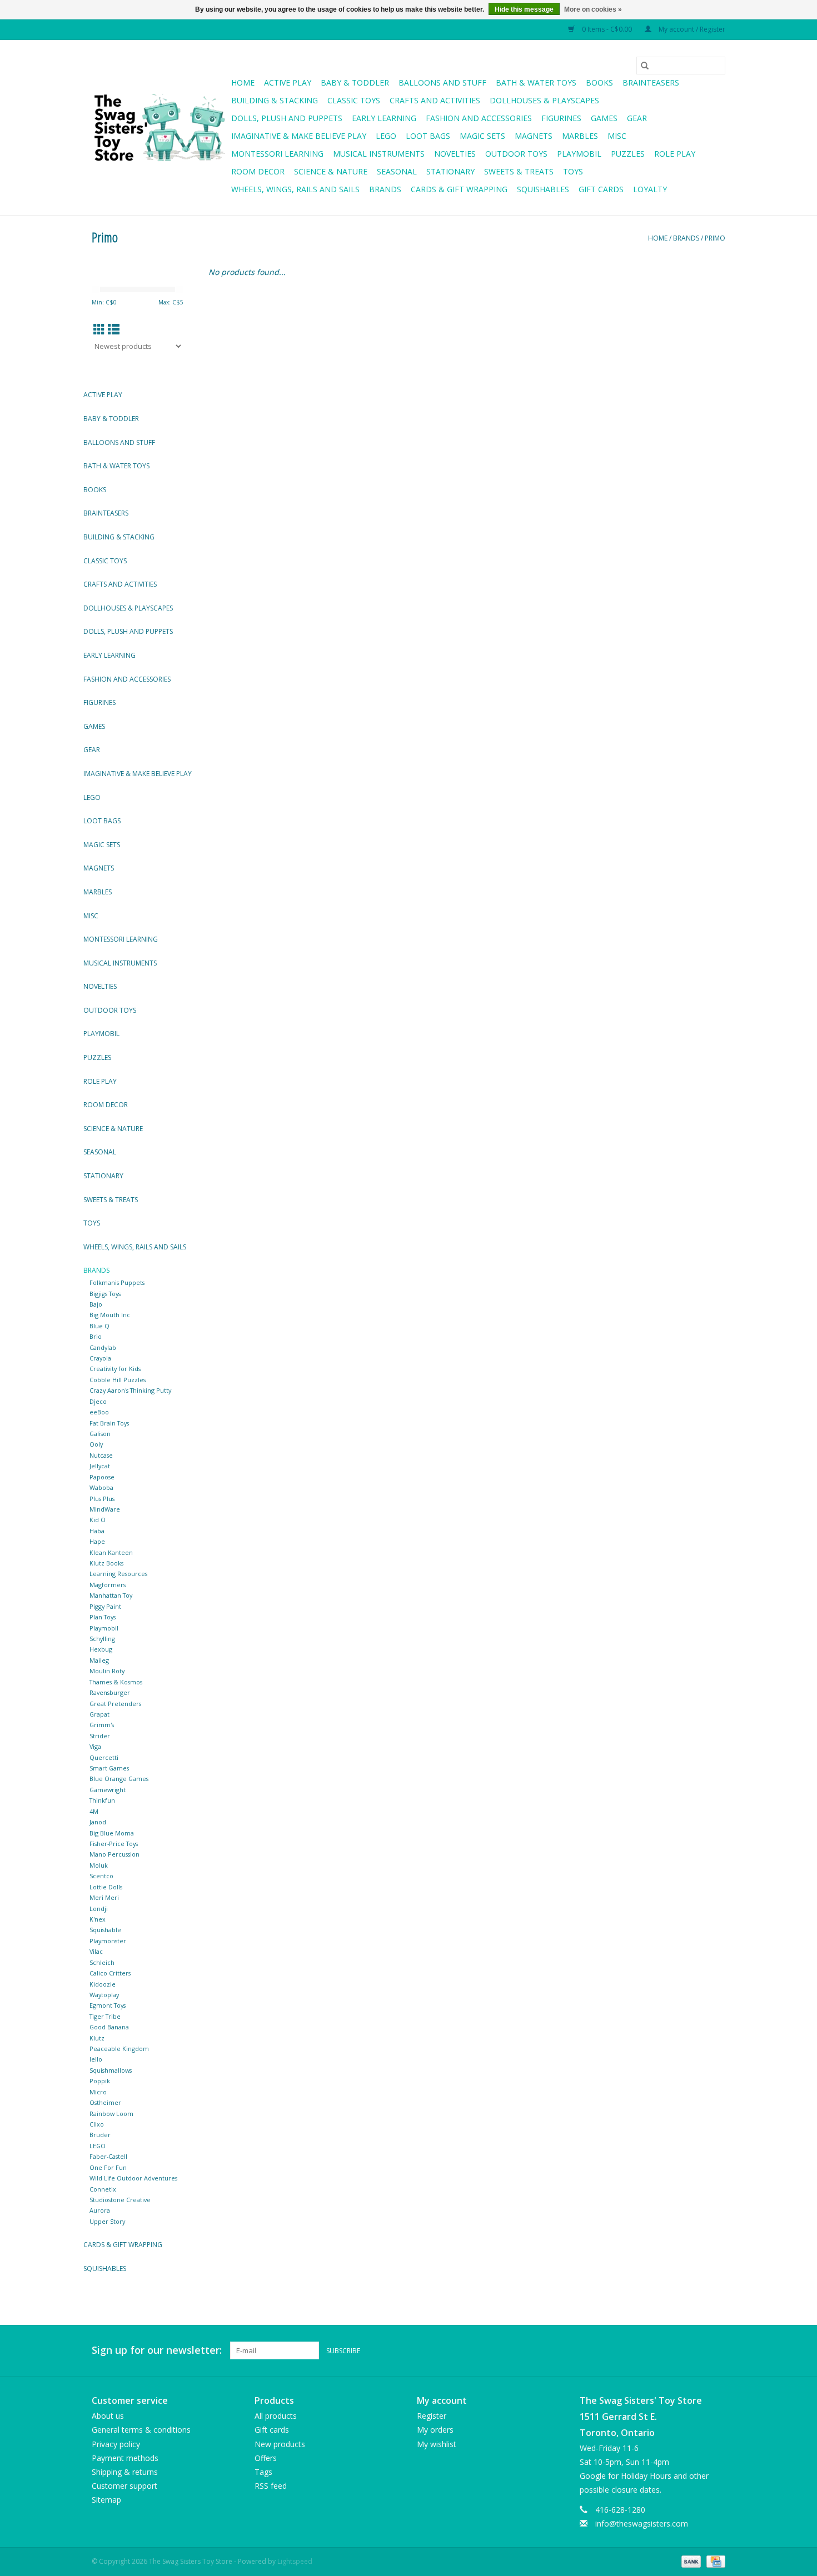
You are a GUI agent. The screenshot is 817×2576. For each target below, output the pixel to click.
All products (276, 2416)
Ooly (96, 1444)
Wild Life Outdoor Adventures (133, 2178)
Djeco (98, 1401)
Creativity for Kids (115, 1369)
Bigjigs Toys (105, 1294)
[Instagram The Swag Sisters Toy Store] (716, 2350)
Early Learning (384, 118)
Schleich (102, 1962)
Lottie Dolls (106, 1887)
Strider (100, 1736)
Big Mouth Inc (110, 1315)
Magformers (108, 1585)
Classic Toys (354, 100)
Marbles (580, 136)
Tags (263, 2472)
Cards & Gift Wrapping (459, 189)
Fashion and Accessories (479, 118)
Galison (100, 1434)
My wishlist (437, 2444)
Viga (95, 1746)
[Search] (645, 66)
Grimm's (102, 1725)
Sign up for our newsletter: (157, 2350)
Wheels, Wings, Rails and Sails (295, 189)
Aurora (100, 2210)
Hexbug (101, 1649)
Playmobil (579, 154)
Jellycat (100, 1466)
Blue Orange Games (119, 1779)
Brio (96, 1336)
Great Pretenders (115, 1704)
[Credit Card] (714, 2561)
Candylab (103, 1347)
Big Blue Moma (112, 1833)
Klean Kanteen (111, 1552)
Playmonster (108, 1941)
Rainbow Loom (111, 2114)
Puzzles (628, 154)
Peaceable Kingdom (119, 2049)
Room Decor (258, 171)
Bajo (96, 1304)
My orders (435, 2430)
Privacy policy (116, 2444)
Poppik (100, 2081)
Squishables (543, 189)
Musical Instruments (379, 154)
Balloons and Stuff (442, 82)
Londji (99, 1909)
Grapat (99, 1714)
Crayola (100, 1358)
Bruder (100, 2135)
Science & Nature (331, 171)
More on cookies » (593, 9)
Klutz (97, 2038)
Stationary (450, 171)
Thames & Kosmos (116, 1682)
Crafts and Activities (435, 100)
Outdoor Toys (516, 154)
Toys (573, 171)
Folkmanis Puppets (117, 1282)
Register (432, 2416)
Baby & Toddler (355, 82)
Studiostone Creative (120, 2200)
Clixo (97, 2124)
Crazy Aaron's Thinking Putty (130, 1390)
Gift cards (601, 189)
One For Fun (108, 2167)
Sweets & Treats (519, 171)
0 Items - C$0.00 (607, 29)
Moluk (99, 1865)
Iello (96, 2059)
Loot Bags (428, 136)
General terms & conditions (141, 2430)
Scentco (101, 1876)
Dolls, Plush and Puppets (287, 118)
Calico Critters (110, 1973)
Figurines (561, 118)
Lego (386, 136)
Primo (715, 238)
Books (599, 82)
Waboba (101, 1487)
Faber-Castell (108, 2156)
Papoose (102, 1477)
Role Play (675, 154)
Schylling (102, 1639)
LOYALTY (650, 189)
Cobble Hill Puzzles (118, 1380)
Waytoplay (104, 1995)
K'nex (98, 1919)
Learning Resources (118, 1574)
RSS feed (271, 2486)
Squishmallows (111, 2070)
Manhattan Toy (111, 1595)
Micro (98, 2092)
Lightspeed (295, 2561)
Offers (266, 2458)
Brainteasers (651, 82)
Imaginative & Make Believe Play (299, 136)
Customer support (124, 2486)
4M (94, 1811)
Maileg (99, 1660)
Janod (98, 1822)
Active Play (288, 82)
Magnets (534, 136)
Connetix (103, 2189)
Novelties (455, 154)
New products (280, 2444)
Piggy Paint (105, 1606)
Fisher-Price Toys (114, 1844)
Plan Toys (103, 1617)
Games (604, 118)
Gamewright (108, 1790)
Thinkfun (102, 1800)
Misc (617, 136)
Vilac (96, 1951)
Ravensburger (110, 1692)
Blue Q (99, 1326)
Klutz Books (106, 1563)
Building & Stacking (275, 100)
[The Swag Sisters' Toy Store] (160, 128)
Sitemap (106, 2500)
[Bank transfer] (690, 2561)
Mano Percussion (114, 1854)
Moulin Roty (107, 1671)
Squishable (105, 1930)
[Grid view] (99, 329)
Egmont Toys (108, 2005)
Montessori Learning (277, 154)
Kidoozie (103, 1984)
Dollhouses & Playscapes (544, 100)
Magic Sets (482, 136)
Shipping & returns (125, 2472)
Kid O (98, 1520)
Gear (637, 118)
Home (243, 82)
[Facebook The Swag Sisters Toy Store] (696, 2350)
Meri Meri (104, 1897)
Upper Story (107, 2221)
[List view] (114, 329)
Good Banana (109, 2027)
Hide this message (524, 9)
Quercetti (104, 1757)
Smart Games (109, 1768)
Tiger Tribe (105, 2016)
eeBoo (99, 1412)
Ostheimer (105, 2102)
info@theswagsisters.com (642, 2524)
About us (108, 2416)
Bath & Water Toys (536, 82)
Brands (385, 189)
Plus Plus (102, 1499)
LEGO (98, 2146)
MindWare (105, 1509)
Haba (97, 1531)
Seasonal (397, 171)
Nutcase (101, 1455)
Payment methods (125, 2458)
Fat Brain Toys (109, 1423)
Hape (97, 1541)
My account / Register (691, 29)
